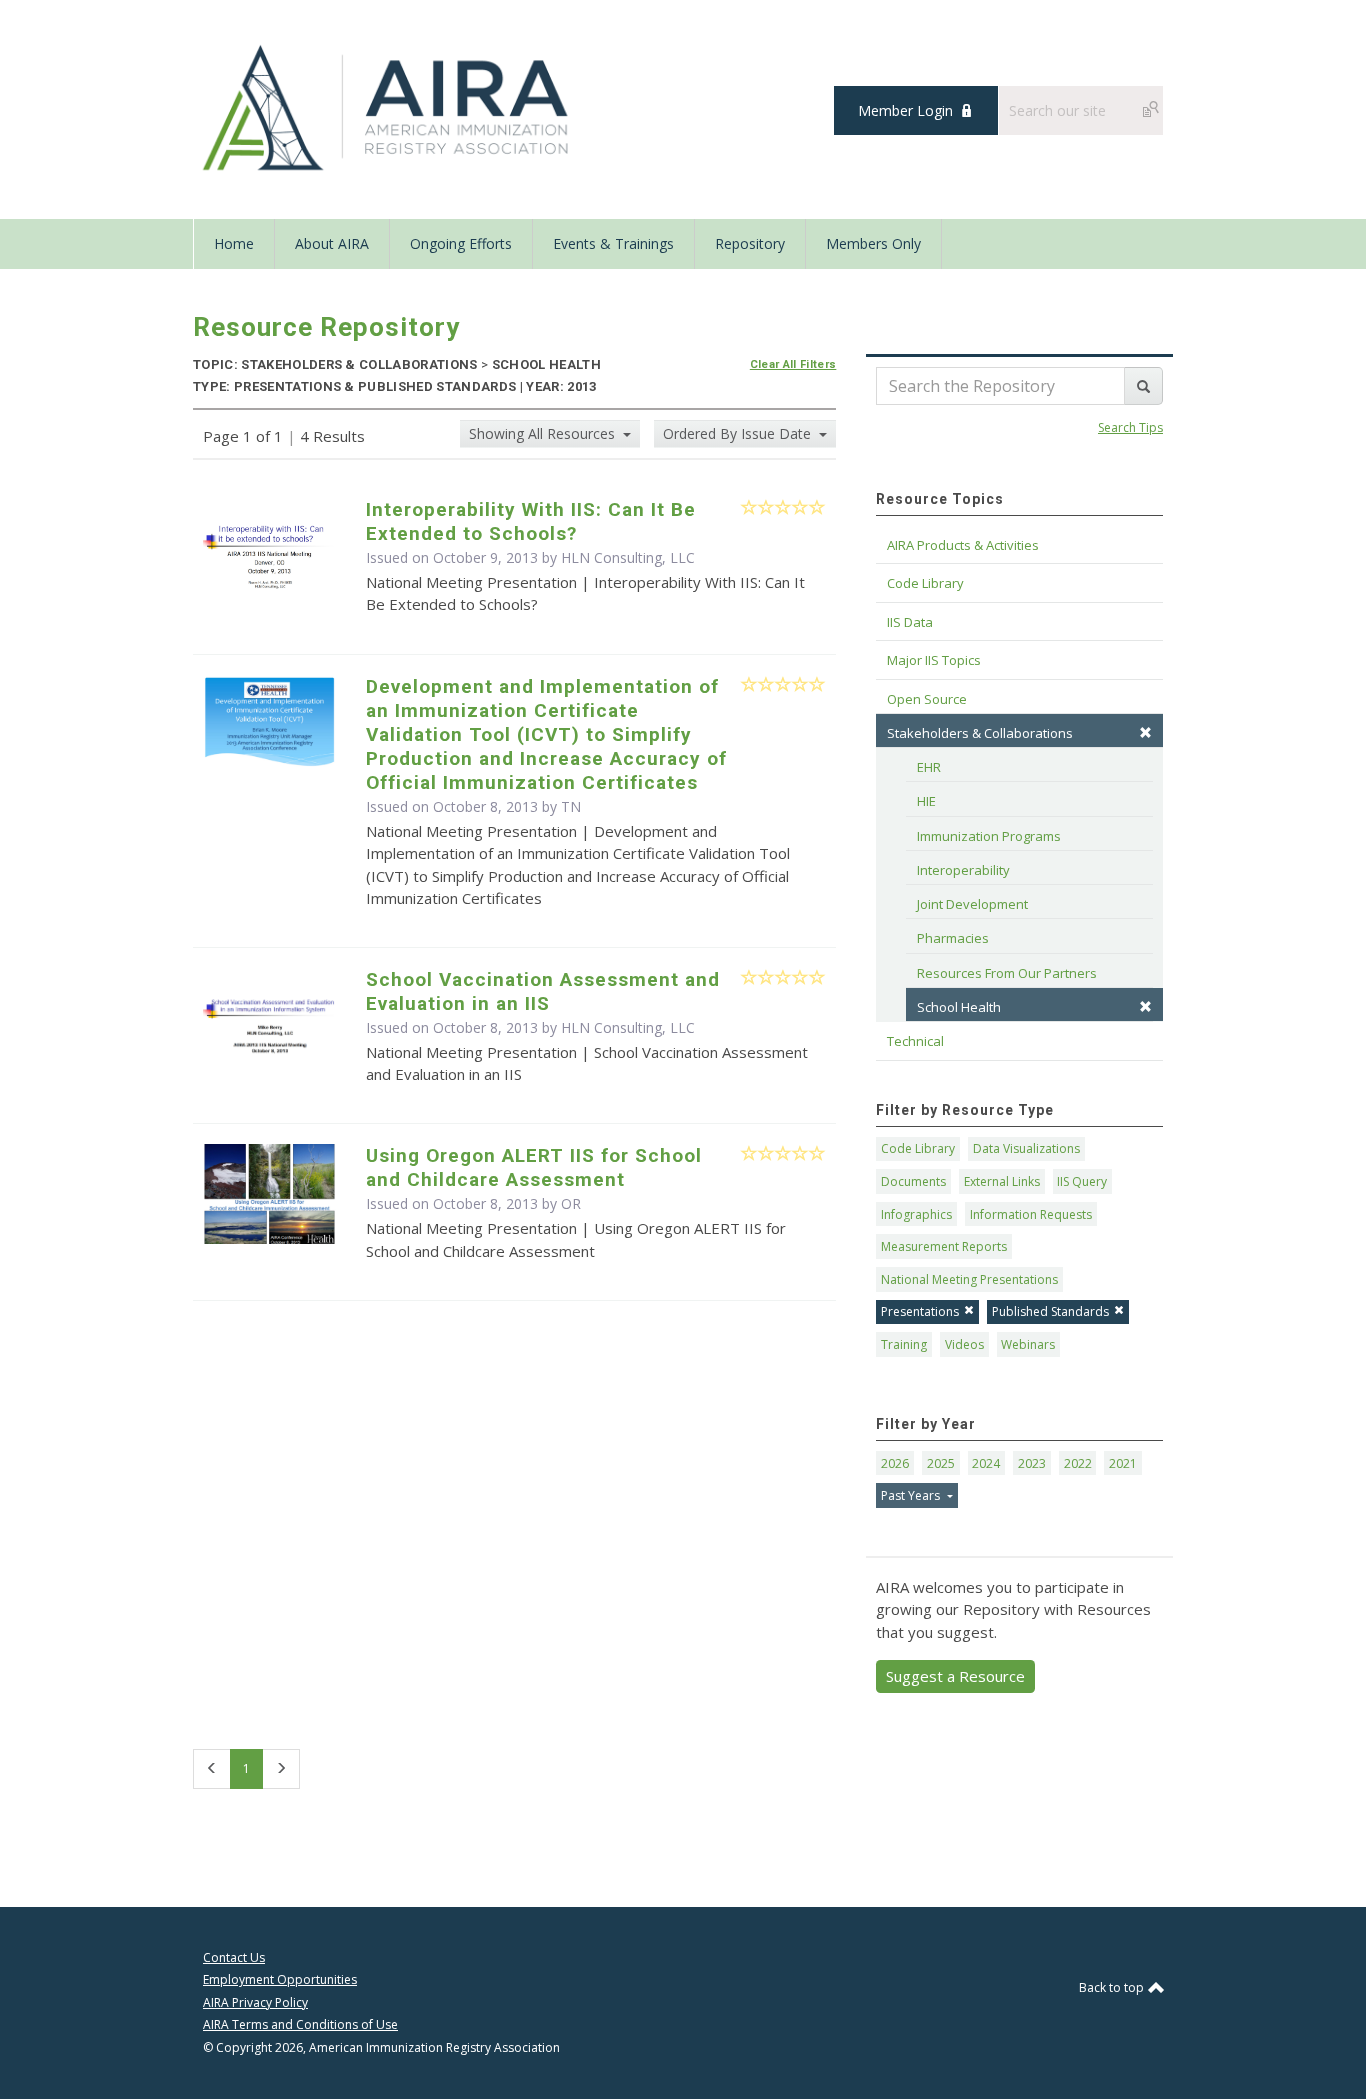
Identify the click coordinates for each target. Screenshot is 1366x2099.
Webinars (1028, 1344)
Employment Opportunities (280, 1979)
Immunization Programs (989, 836)
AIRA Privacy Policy (255, 2002)
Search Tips (1130, 427)
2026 (895, 1463)
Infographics (916, 1214)
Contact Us (234, 1957)
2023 (1032, 1463)
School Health (959, 1007)
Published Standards (1050, 1311)
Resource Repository (326, 327)
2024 (986, 1463)
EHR (929, 767)
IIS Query (1082, 1181)
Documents (913, 1181)
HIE (926, 801)
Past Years (912, 1495)
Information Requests (1031, 1214)
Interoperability (963, 870)
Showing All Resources (544, 433)
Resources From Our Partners (1007, 973)
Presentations (920, 1311)
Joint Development (972, 904)
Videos (964, 1344)
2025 (941, 1463)
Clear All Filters (793, 364)
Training (904, 1344)
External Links (1002, 1181)
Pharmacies (953, 938)
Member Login (905, 110)
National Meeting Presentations (969, 1279)
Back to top (1113, 1987)
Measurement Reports (944, 1246)
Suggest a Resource (955, 1676)
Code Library (918, 1148)
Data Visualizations (1026, 1148)
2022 (1078, 1463)
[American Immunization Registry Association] (387, 108)
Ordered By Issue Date (739, 433)
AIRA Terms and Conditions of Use (300, 2024)
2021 (1123, 1463)
